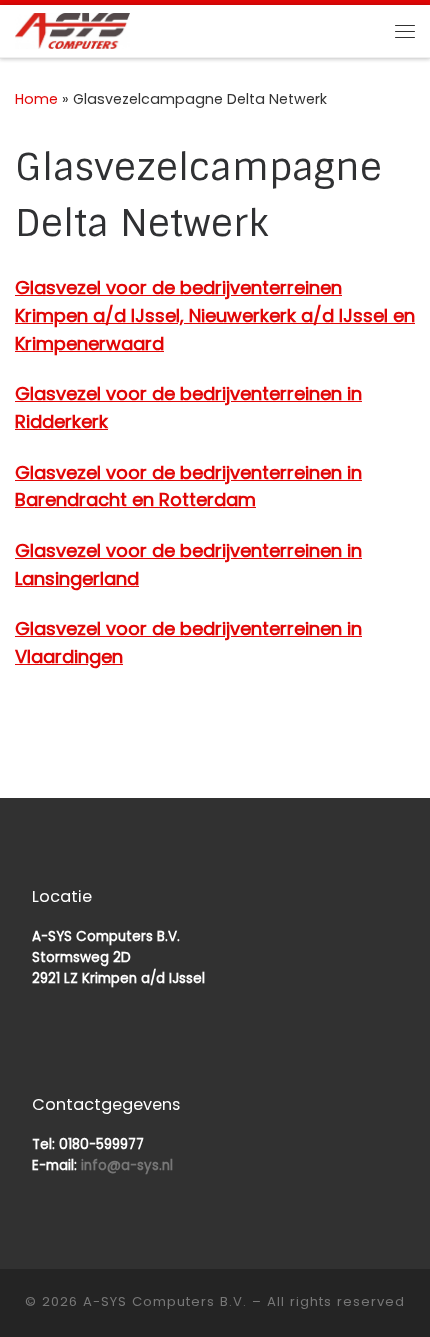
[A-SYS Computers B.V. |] (72, 29)
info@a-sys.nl (127, 1165)
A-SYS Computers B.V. (165, 1301)
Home (36, 99)
